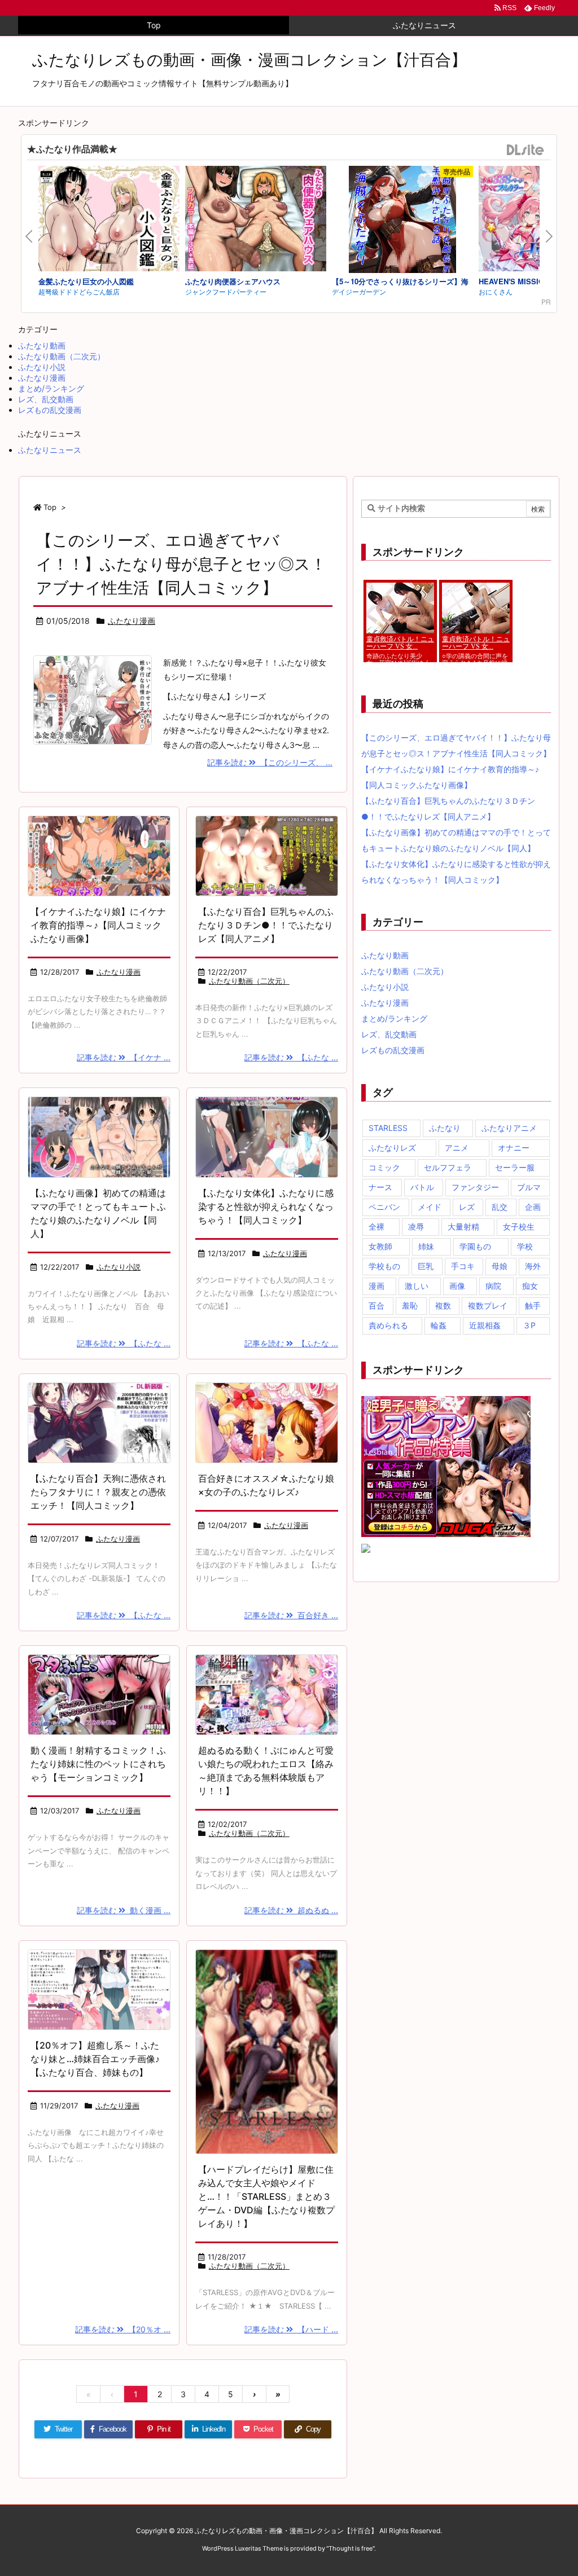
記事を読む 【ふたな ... (291, 1057)
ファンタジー (475, 1187)
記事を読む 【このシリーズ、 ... (270, 762)
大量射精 (463, 1227)
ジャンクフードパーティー (226, 291)
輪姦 (439, 1325)
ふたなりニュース (50, 450)
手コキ (463, 1266)
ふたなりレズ (392, 1148)
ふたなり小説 (42, 367)
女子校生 (519, 1227)
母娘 (500, 1266)
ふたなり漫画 (42, 378)
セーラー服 (515, 1167)
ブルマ (529, 1187)
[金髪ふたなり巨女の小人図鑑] (109, 220)
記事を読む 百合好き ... (291, 1615)
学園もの (475, 1246)
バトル (422, 1187)
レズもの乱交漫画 (50, 410)
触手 (533, 1305)
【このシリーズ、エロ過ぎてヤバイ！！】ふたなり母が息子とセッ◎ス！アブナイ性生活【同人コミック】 (181, 564)
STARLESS (388, 1128)
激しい (417, 1286)
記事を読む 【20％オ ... (123, 2329)
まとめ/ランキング (51, 388)
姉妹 (426, 1246)
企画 (533, 1207)
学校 (525, 1246)
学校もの (384, 1266)
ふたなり (445, 1128)
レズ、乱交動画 (46, 399)
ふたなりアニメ (509, 1128)
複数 (443, 1305)
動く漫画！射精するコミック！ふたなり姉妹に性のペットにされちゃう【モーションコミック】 (98, 1764)
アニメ (457, 1148)
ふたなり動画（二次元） (62, 356)
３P (529, 1325)
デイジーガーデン (359, 291)
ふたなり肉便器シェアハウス (233, 281)
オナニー (514, 1148)
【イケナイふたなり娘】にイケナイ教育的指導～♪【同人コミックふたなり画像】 (98, 925)
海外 (533, 1266)
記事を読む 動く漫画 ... (124, 1910)
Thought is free (351, 2548)
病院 (493, 1286)
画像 (457, 1286)
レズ (467, 1207)
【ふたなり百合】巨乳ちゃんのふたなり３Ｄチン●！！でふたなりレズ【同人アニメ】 (266, 925)
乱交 (500, 1207)
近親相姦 (485, 1325)
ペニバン (384, 1207)
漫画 (376, 1286)
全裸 (376, 1227)
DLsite (526, 150)
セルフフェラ (448, 1167)
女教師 (380, 1246)
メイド (430, 1207)
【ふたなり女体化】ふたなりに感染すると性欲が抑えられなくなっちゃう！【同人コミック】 (266, 1206)
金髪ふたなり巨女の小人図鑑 (86, 281)
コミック (384, 1167)
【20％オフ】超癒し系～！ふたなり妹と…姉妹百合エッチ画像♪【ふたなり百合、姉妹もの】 (95, 2059)
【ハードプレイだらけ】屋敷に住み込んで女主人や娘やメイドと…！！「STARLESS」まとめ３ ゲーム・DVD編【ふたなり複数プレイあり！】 (269, 2196)
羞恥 (410, 1305)
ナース (380, 1187)
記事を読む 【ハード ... (291, 2329)
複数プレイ (488, 1305)
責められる (388, 1325)
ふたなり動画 (42, 345)
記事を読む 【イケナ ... (124, 1057)
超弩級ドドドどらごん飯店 (79, 291)
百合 (376, 1305)
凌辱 (416, 1227)
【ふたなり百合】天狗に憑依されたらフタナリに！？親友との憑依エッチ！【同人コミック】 (98, 1492)
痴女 (530, 1286)
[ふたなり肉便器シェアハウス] (256, 220)
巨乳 (426, 1266)
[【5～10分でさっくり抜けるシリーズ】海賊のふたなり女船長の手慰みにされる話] (402, 221)
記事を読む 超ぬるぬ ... (291, 1910)
